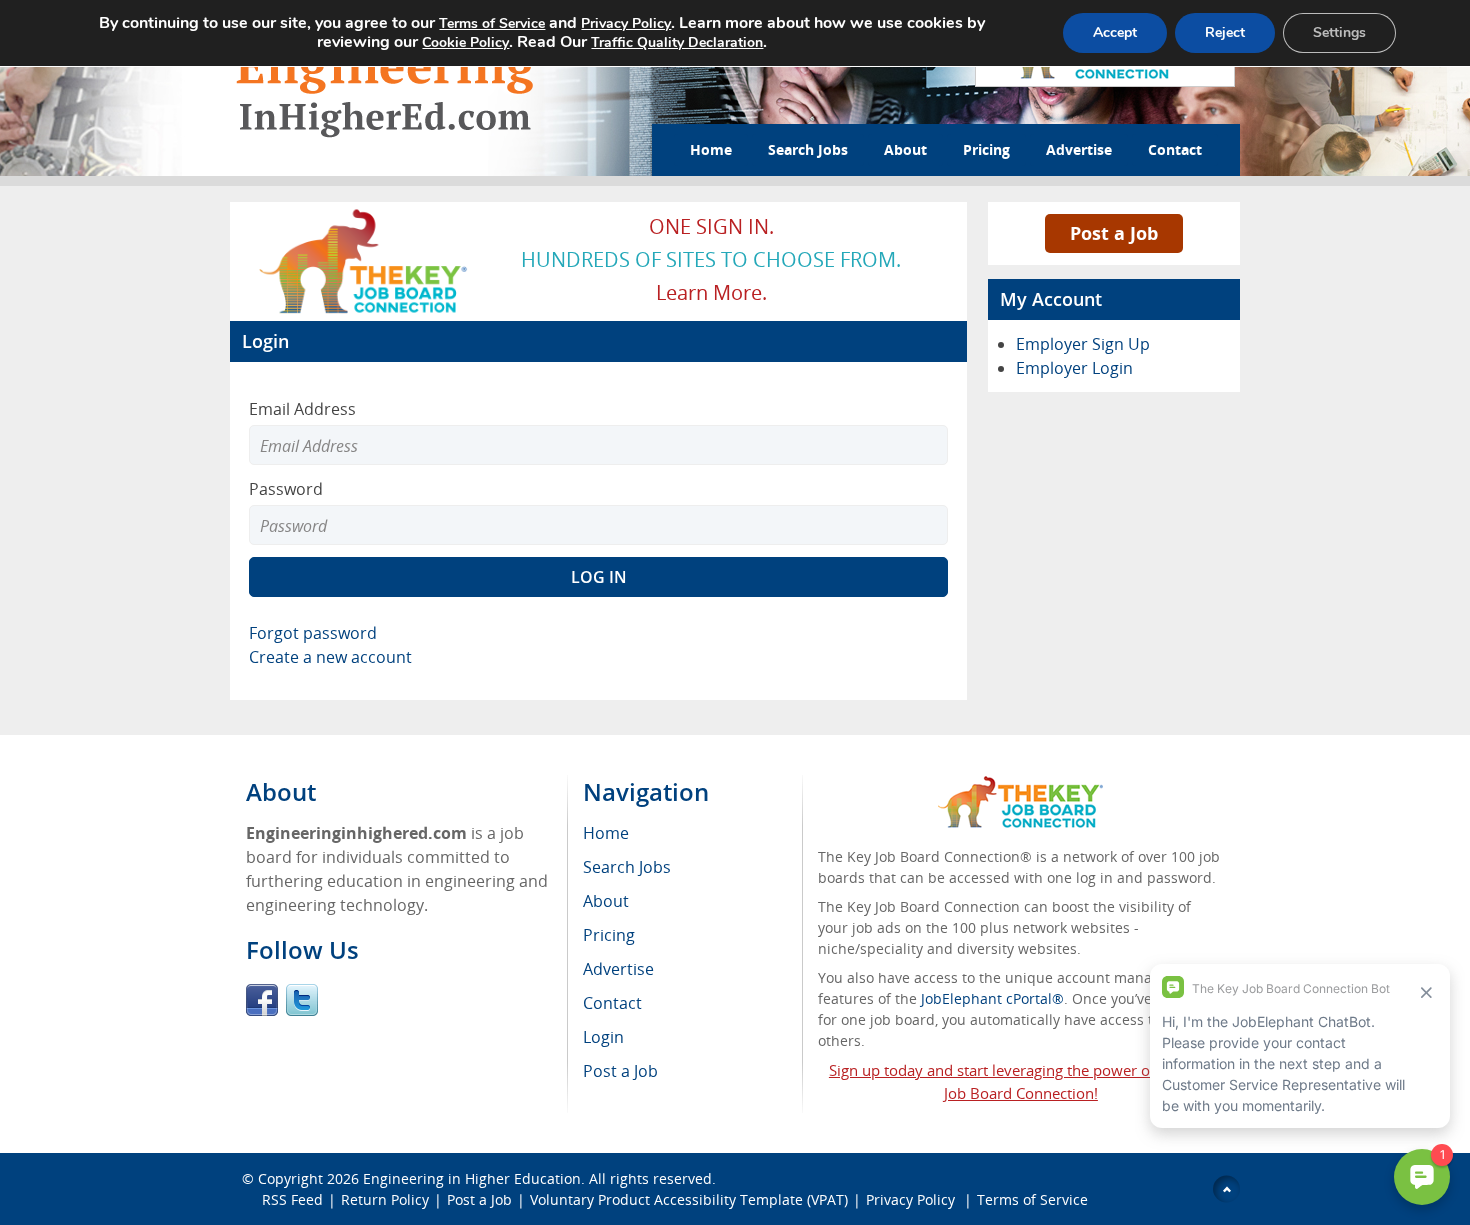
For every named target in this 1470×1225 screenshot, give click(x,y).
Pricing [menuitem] (609, 935)
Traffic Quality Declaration (677, 42)
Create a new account (330, 657)
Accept (1115, 32)
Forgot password (313, 633)
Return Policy (385, 1199)
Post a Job (1114, 233)
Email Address (302, 409)
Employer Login (1074, 368)
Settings (1339, 32)
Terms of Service (1032, 1199)
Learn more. (711, 292)
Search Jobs (808, 149)
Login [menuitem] (603, 1037)
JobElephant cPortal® (992, 998)
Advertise (1079, 149)
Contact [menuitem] (612, 1003)
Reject (1225, 32)
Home (711, 149)
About (905, 149)
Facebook (262, 1000)
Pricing (986, 149)
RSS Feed (292, 1199)
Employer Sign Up (1083, 344)
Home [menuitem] (606, 833)
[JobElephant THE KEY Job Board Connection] (364, 215)
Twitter (302, 1000)
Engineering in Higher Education (472, 1178)
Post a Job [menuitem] (620, 1071)
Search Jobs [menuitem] (627, 867)
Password (286, 489)
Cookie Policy (465, 42)
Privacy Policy (912, 1199)
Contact (1175, 149)
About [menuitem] (606, 901)
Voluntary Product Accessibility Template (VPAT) (689, 1199)
